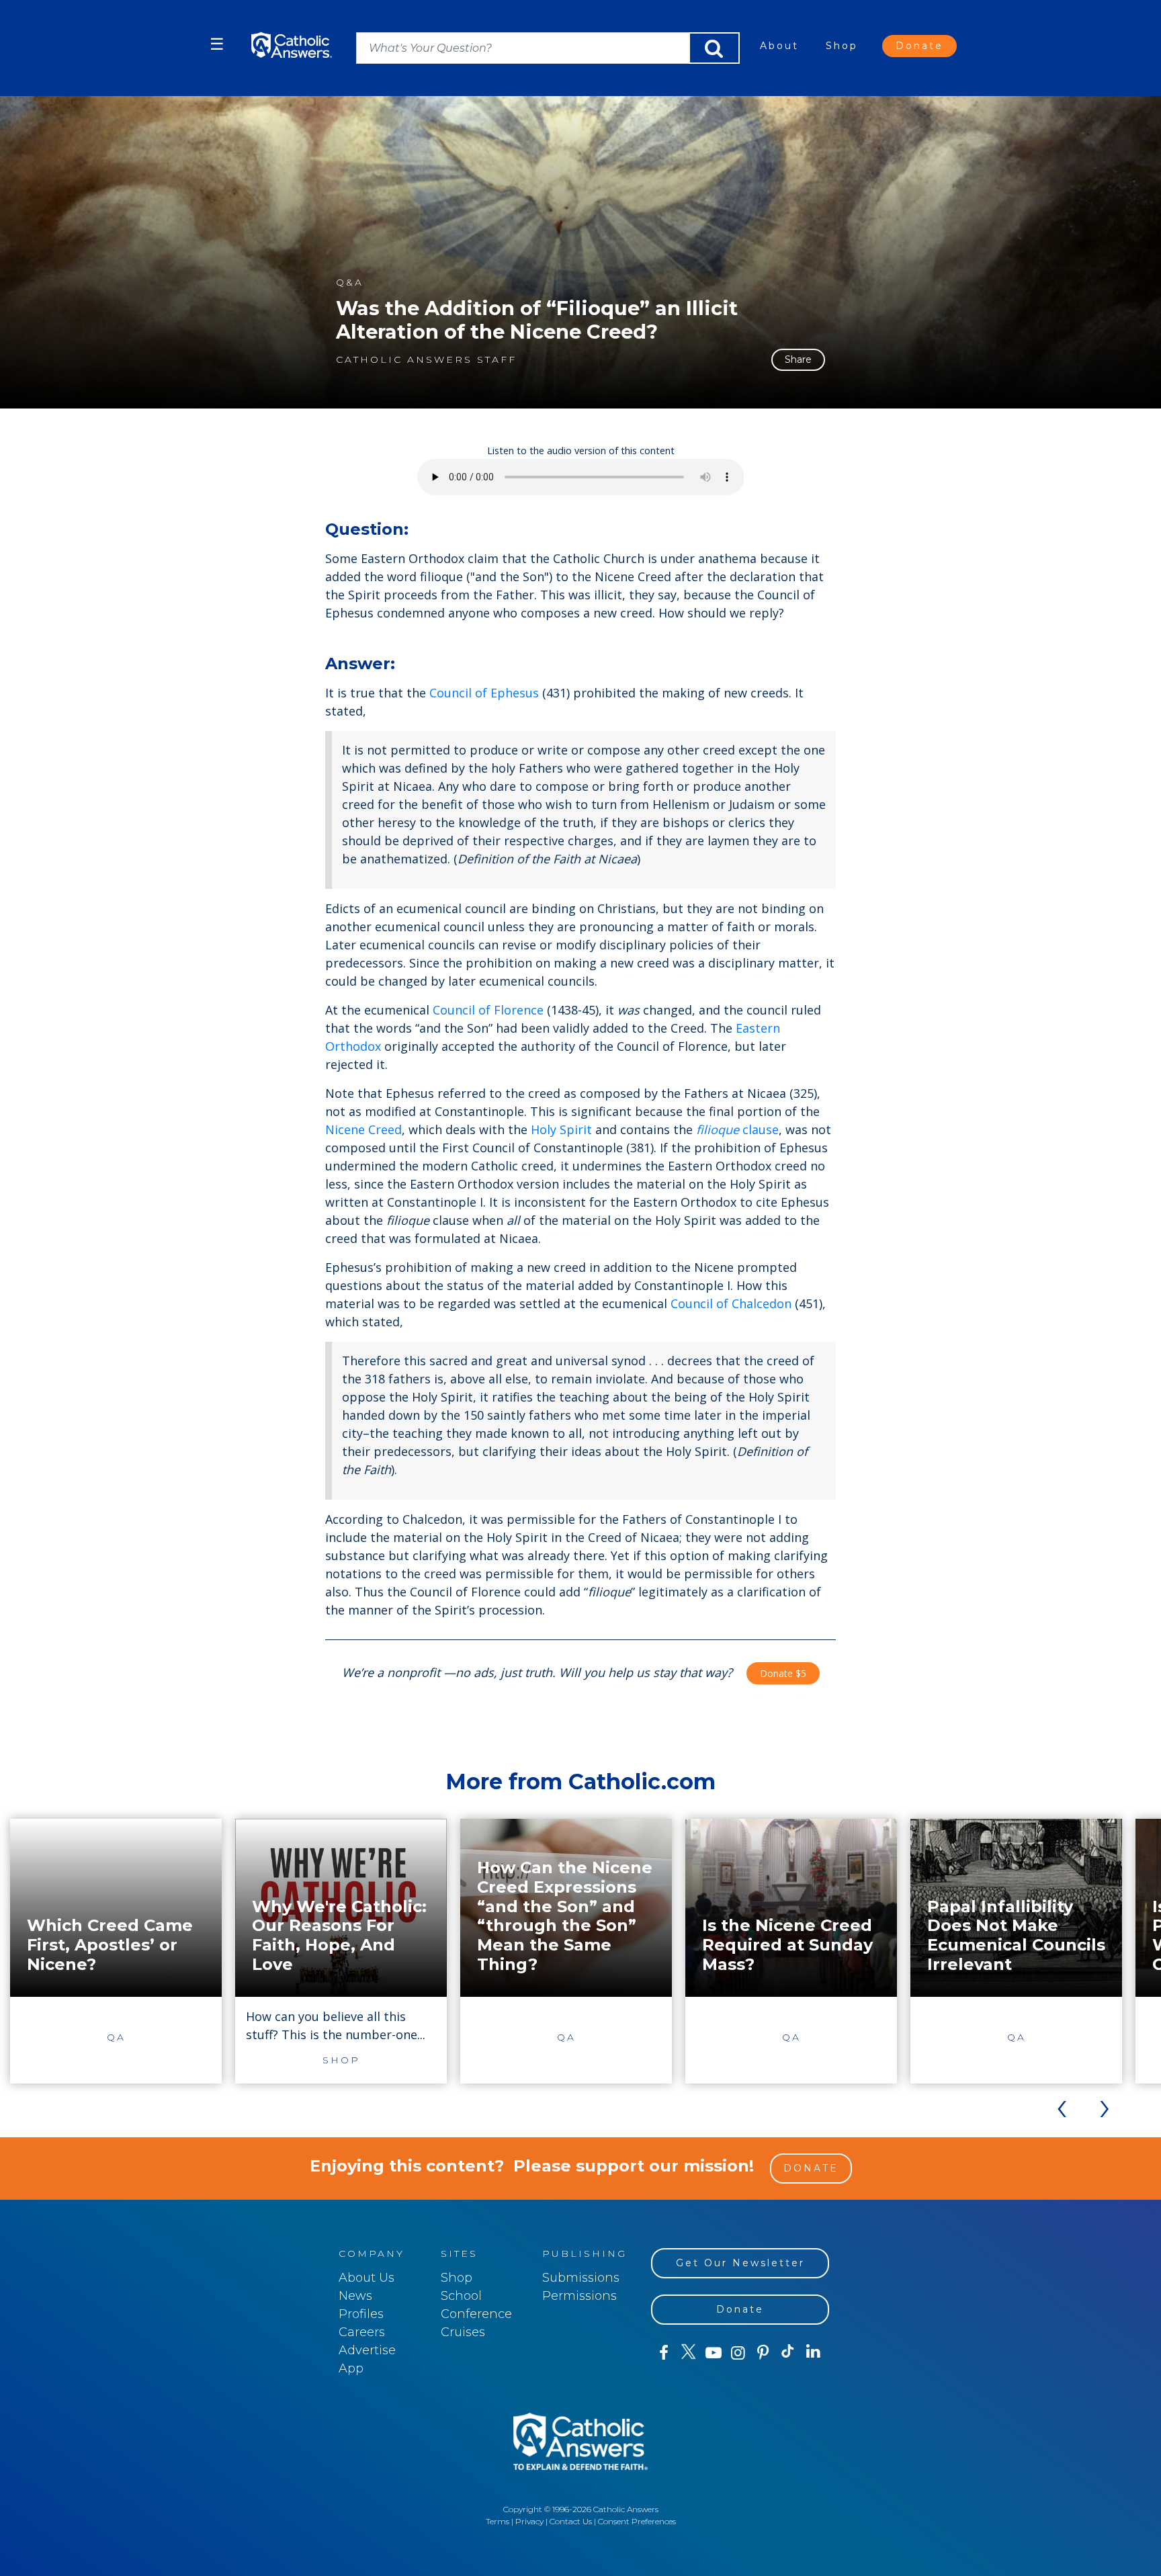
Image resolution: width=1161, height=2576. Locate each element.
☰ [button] (217, 44)
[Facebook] (663, 2353)
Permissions (579, 2296)
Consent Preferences (637, 2521)
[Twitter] (688, 2353)
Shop (842, 46)
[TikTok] (788, 2353)
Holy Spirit (561, 1129)
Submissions (581, 2278)
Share (798, 359)
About (779, 46)
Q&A (350, 283)
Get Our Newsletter (740, 2263)
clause (737, 1129)
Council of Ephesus (484, 693)
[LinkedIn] (813, 2352)
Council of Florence (488, 1010)
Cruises (463, 2332)
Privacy (529, 2521)
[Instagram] (738, 2353)
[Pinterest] (763, 2353)
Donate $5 (783, 1673)
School (461, 2296)
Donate (919, 46)
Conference (476, 2314)
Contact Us (571, 2521)
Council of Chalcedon (731, 1303)
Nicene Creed (363, 1129)
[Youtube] (713, 2353)
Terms (498, 2521)
